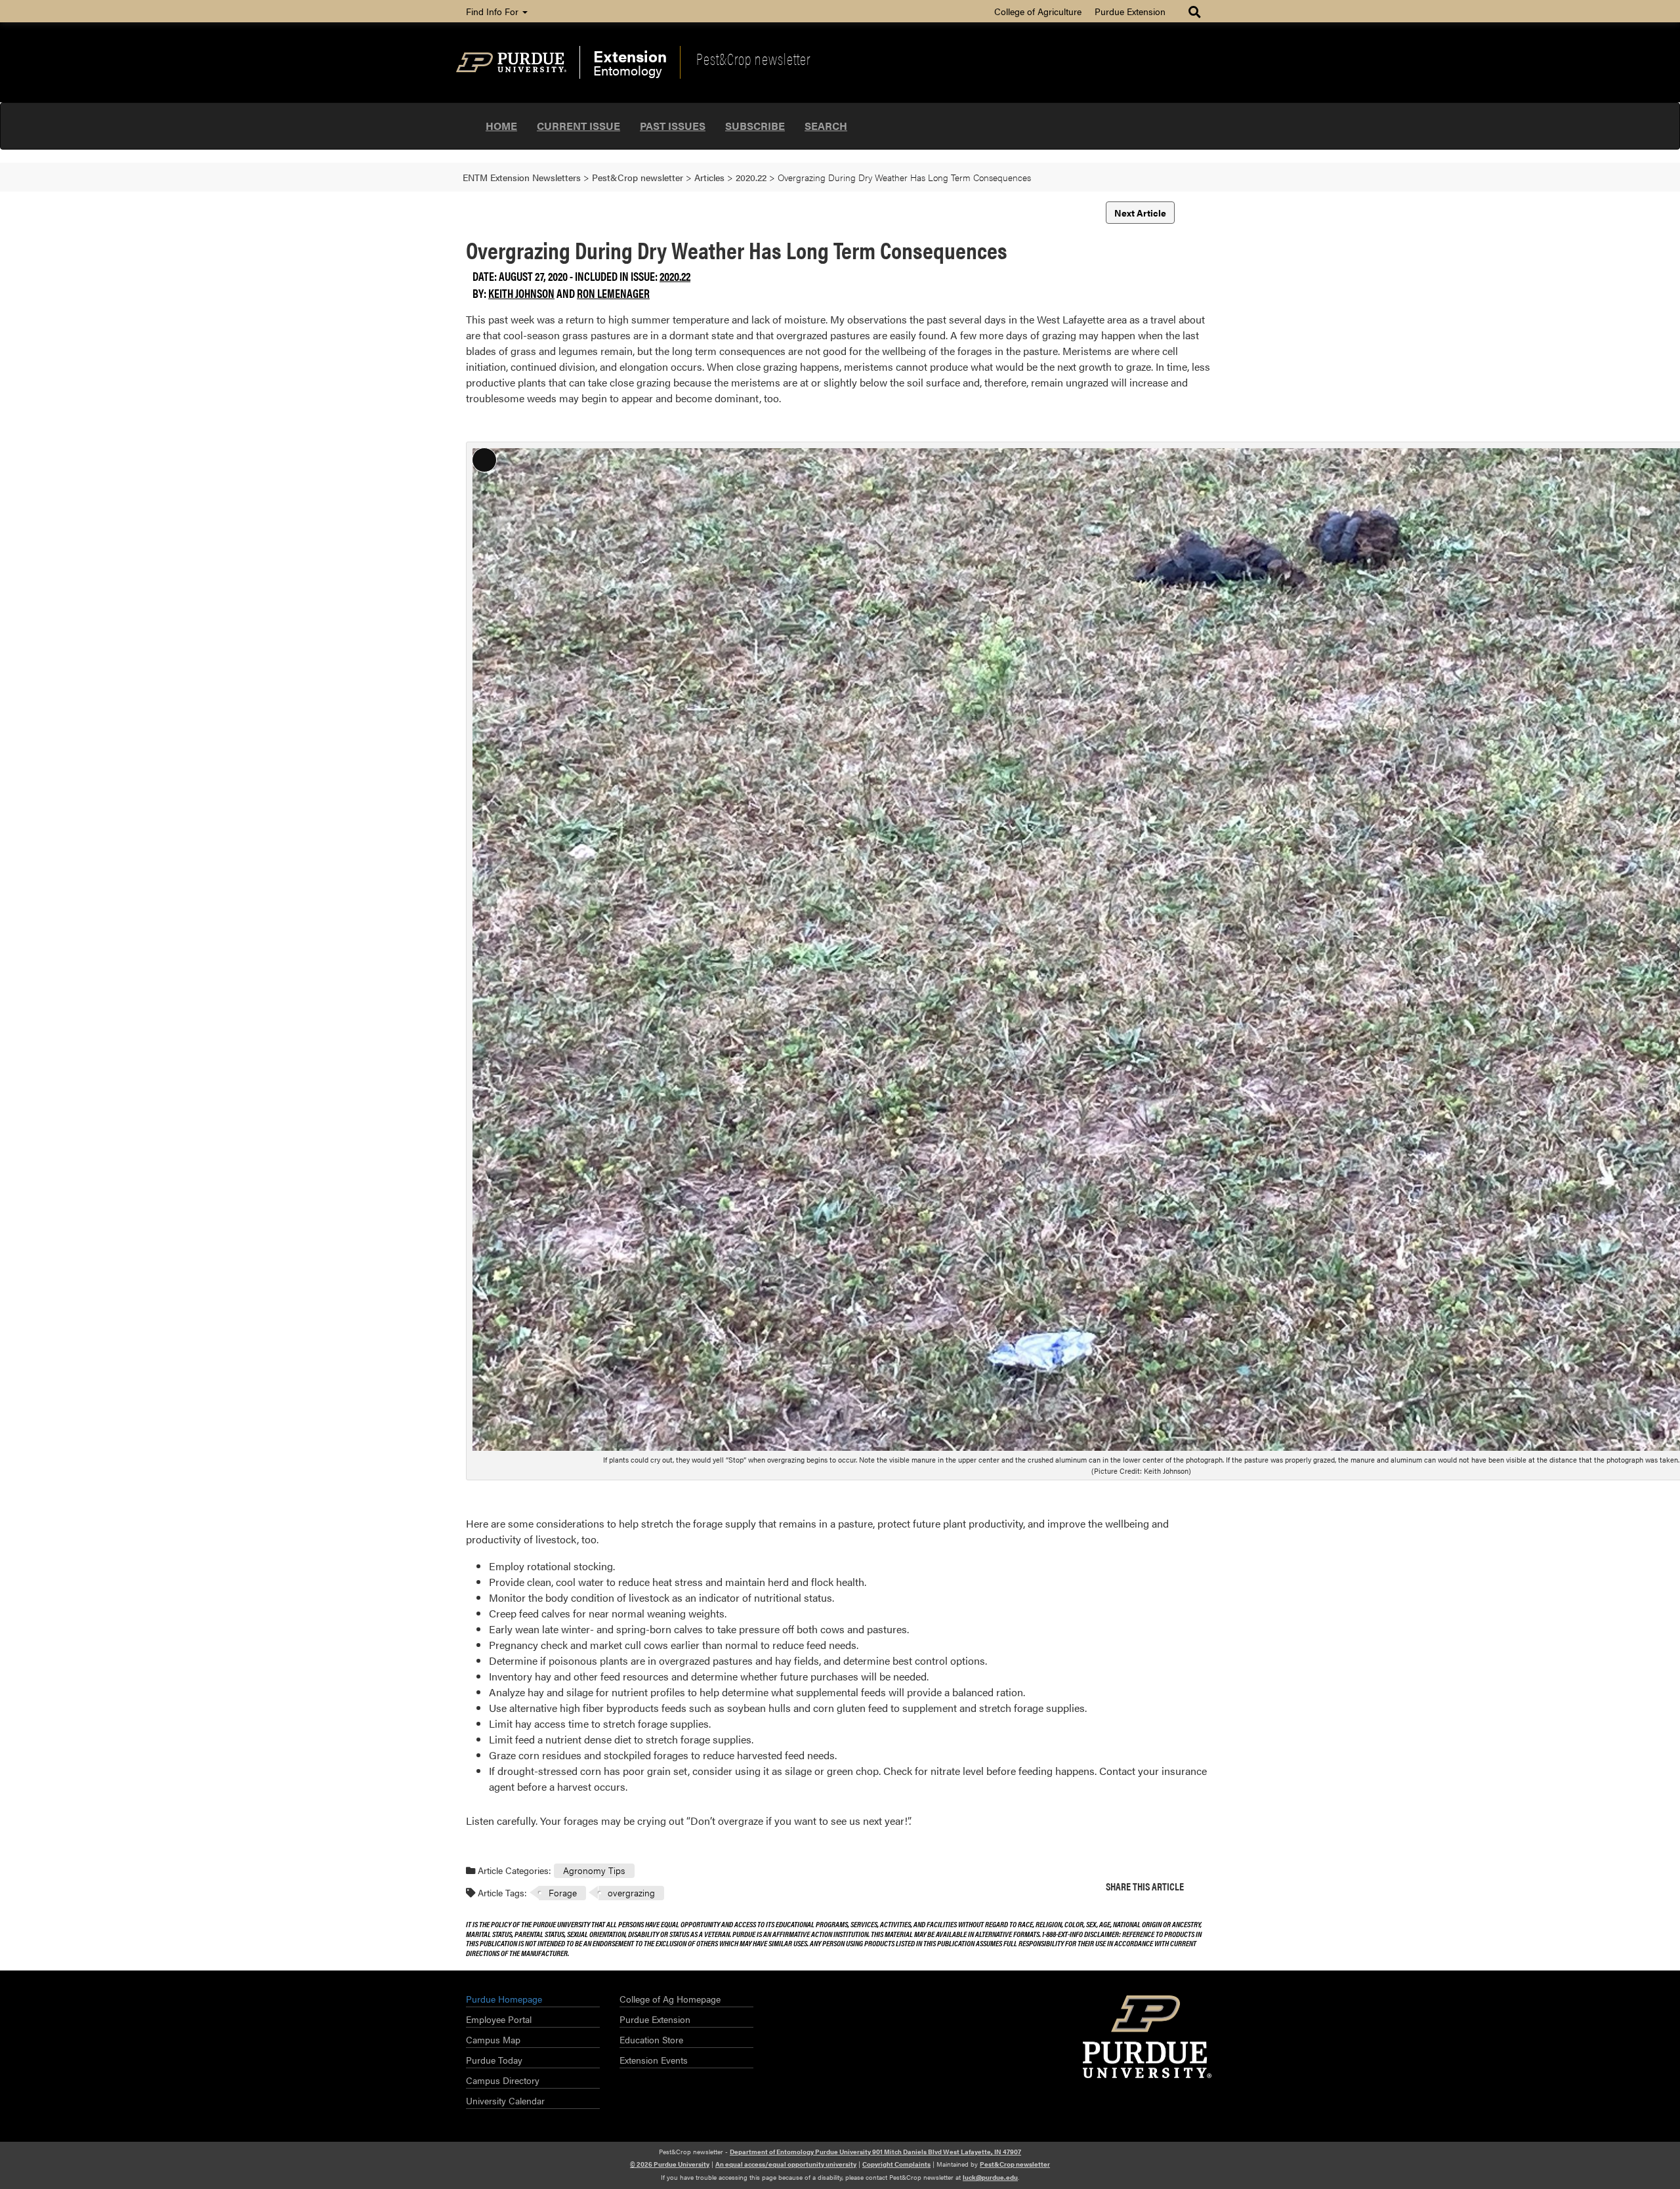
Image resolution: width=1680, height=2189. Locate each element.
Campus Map (493, 2039)
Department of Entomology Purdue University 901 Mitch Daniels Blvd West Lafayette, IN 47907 (875, 2152)
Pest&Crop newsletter (753, 58)
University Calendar (505, 2100)
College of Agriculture (1038, 11)
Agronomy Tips (594, 1870)
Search (826, 126)
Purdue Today (494, 2060)
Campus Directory (503, 2080)
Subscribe (755, 126)
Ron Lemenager (613, 293)
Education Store (651, 2039)
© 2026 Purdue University (670, 2164)
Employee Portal (499, 2019)
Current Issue (578, 126)
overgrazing (631, 1892)
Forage (563, 1892)
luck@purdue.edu (990, 2177)
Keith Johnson (521, 293)
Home (501, 126)
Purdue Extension (1130, 11)
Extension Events (654, 2060)
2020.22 (675, 276)
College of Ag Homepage (670, 1999)
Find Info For (493, 11)
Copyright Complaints (896, 2164)
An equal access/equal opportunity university (786, 2164)
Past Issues (673, 126)
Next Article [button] (1140, 213)
